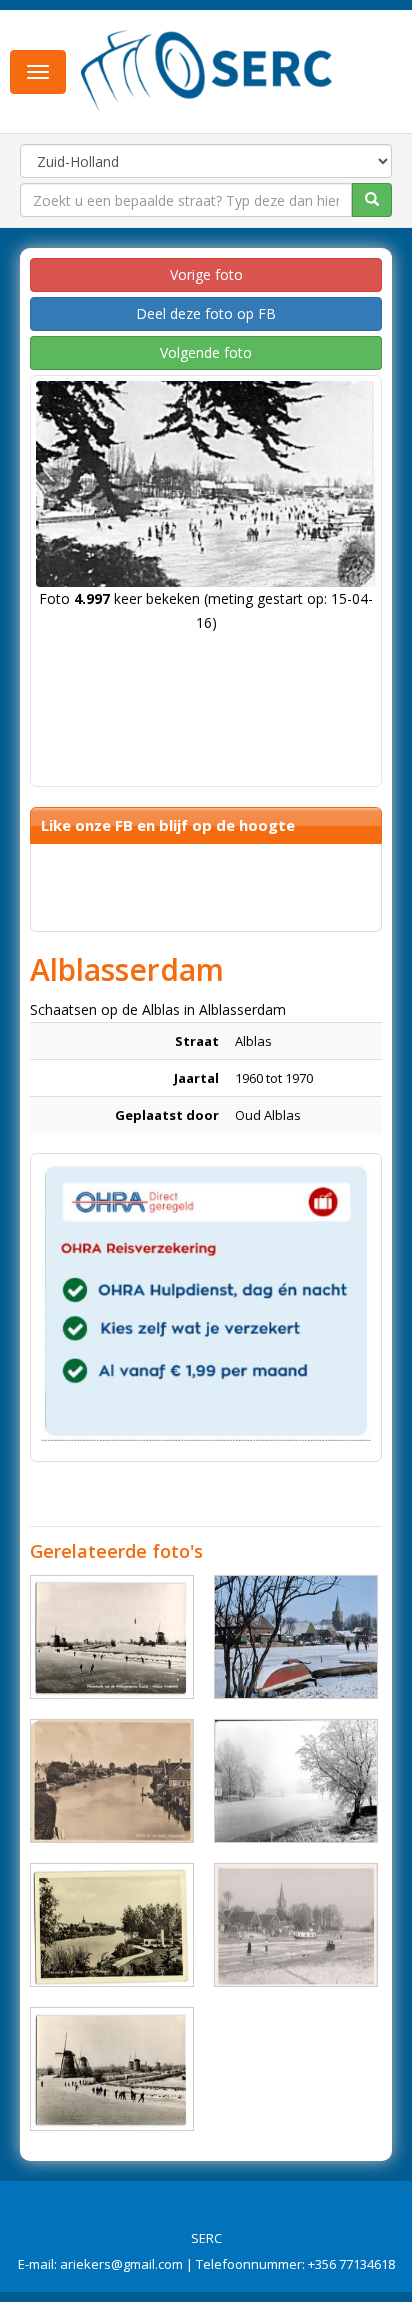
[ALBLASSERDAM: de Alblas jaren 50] (112, 1925)
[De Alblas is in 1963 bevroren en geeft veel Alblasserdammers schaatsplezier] (296, 1925)
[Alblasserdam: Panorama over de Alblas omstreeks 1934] (112, 1781)
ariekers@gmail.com (121, 2264)
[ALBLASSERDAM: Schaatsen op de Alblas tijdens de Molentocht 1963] (112, 1637)
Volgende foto (206, 352)
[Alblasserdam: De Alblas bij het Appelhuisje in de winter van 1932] (296, 1781)
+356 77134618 (351, 2264)
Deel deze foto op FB (206, 313)
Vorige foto (206, 274)
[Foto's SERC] (207, 70)
